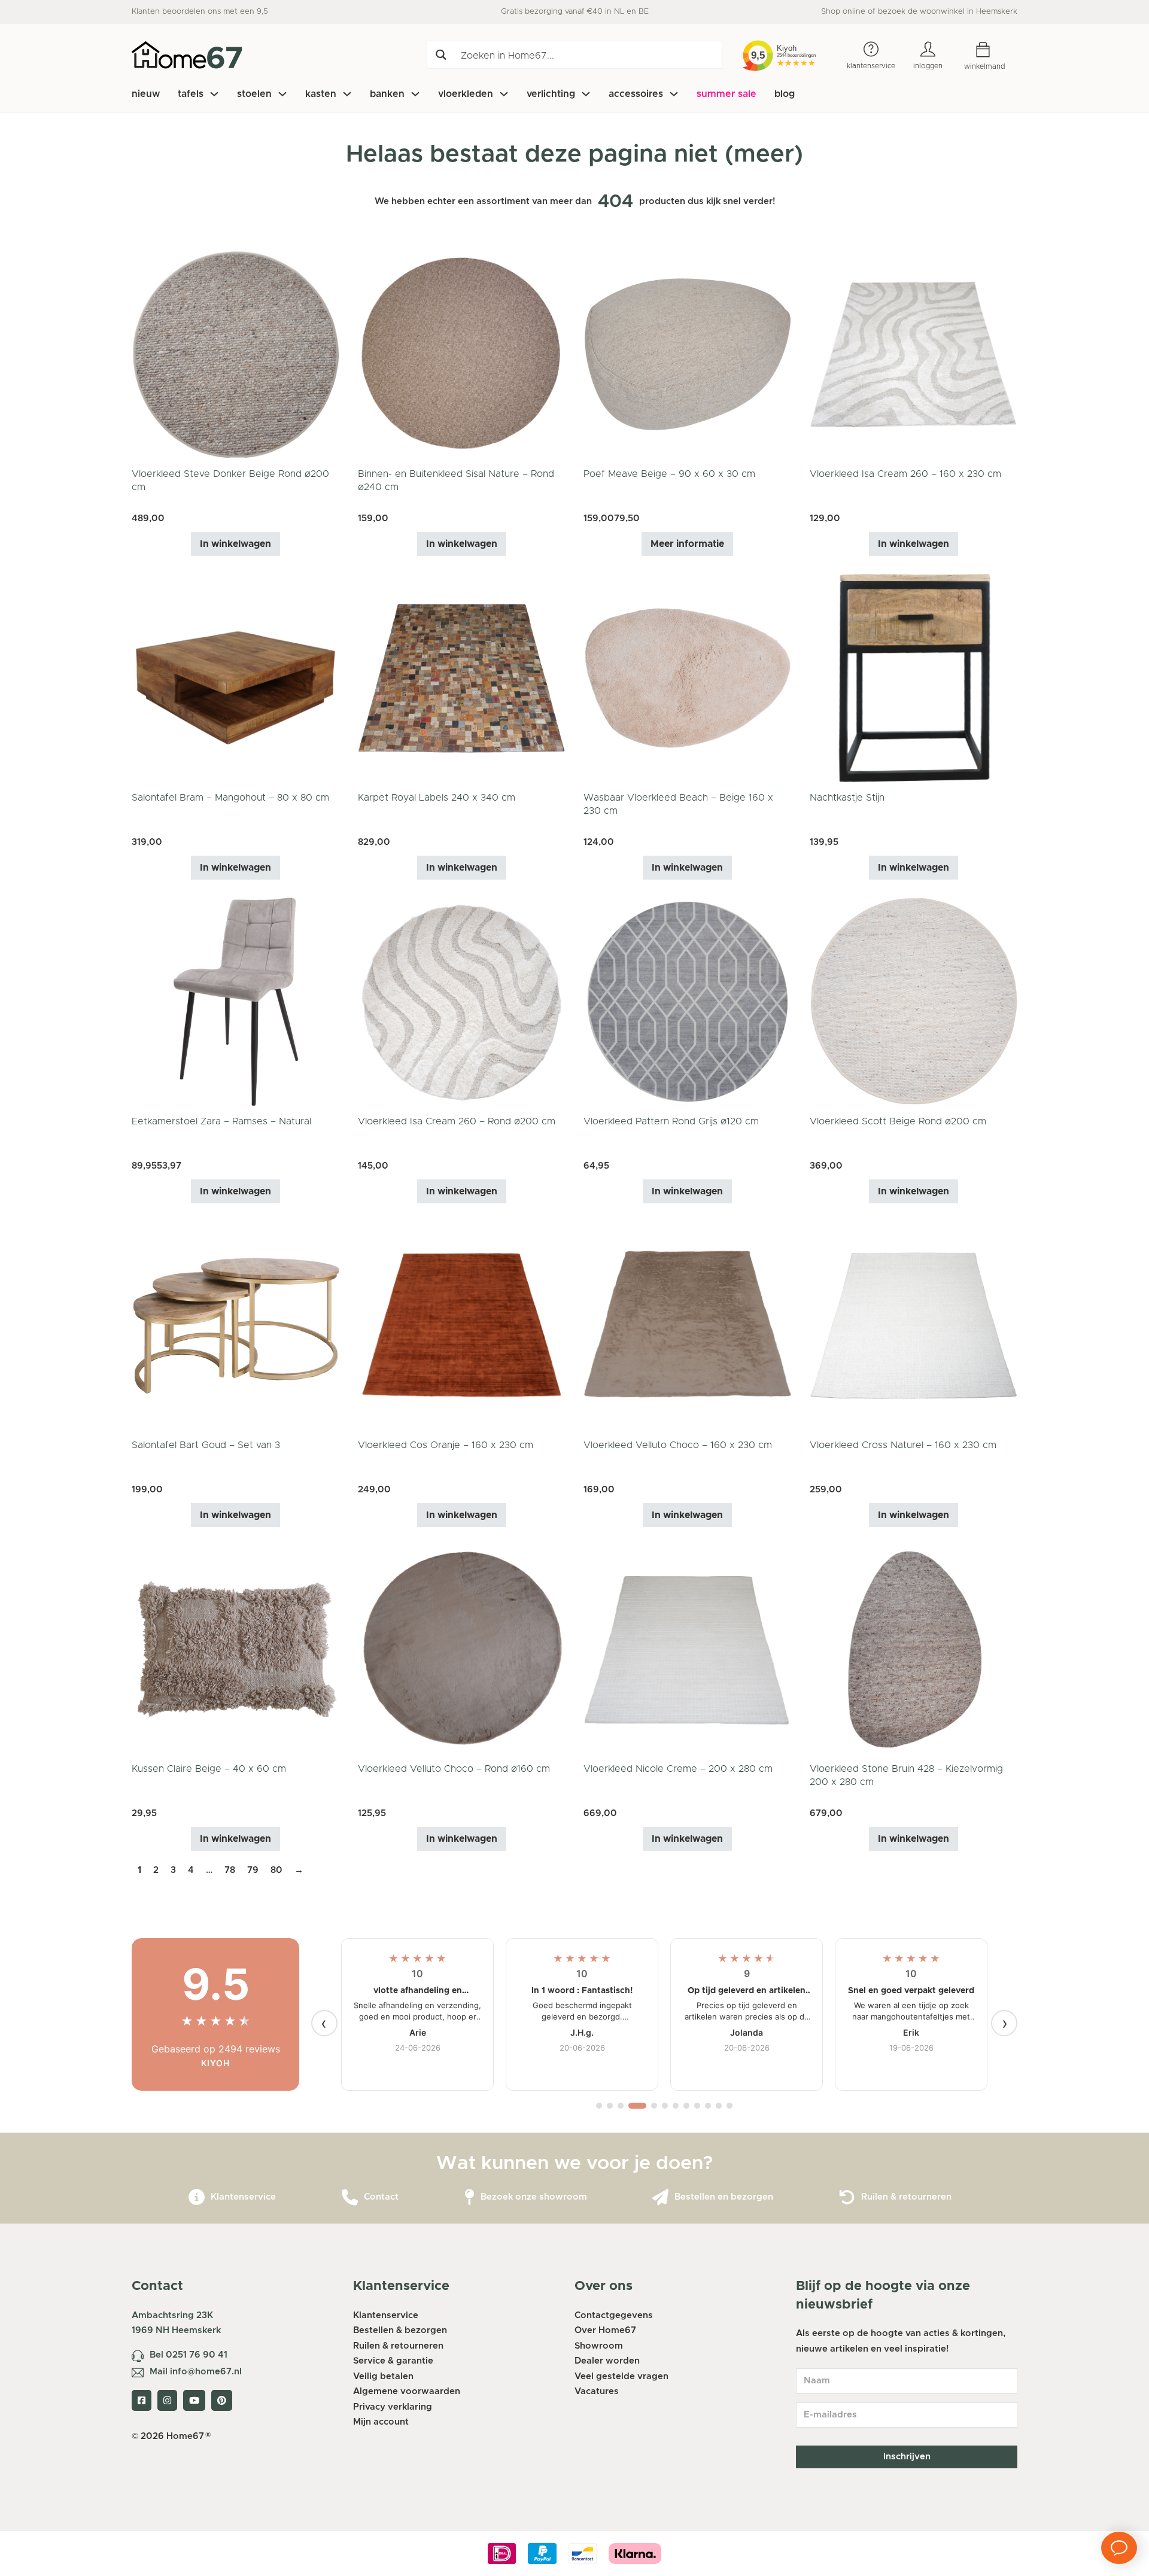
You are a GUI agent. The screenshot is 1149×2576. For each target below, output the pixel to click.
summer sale (727, 94)
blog (785, 94)
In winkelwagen (235, 544)
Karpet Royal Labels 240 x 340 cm (437, 798)
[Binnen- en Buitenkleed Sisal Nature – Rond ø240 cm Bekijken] (462, 354)
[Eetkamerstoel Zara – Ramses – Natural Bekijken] (236, 1001)
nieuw (146, 94)
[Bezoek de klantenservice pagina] (197, 2198)
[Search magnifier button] (441, 55)
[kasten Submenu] (347, 94)
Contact (381, 2197)
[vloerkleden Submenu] (504, 94)
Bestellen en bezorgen (724, 2197)
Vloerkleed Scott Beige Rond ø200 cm (898, 1121)
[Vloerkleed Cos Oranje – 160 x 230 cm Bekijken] (462, 1325)
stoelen (254, 94)
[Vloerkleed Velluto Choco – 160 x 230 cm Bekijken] (688, 1325)
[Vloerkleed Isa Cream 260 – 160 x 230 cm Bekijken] (914, 354)
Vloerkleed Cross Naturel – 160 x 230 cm (903, 1445)
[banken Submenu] (415, 94)
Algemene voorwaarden (407, 2391)
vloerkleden (466, 94)
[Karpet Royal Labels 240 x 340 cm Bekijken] (462, 678)
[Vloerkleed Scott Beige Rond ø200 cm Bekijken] (914, 1001)
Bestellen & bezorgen (400, 2330)
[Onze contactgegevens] (350, 2198)
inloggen (928, 66)
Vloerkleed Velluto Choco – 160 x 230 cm (678, 1445)
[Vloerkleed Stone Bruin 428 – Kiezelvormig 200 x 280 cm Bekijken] (914, 1649)
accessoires (636, 94)
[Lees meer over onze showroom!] (469, 2198)
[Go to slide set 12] (729, 2106)
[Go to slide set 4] (637, 2106)
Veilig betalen (383, 2376)
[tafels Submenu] (214, 94)
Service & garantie (393, 2361)
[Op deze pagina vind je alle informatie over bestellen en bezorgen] (660, 2198)
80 (276, 1870)
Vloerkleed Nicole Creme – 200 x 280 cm (678, 1769)
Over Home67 (605, 2330)
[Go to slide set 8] (686, 2106)
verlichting (551, 94)
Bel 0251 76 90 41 (189, 2355)
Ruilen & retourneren (906, 2197)
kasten (321, 94)
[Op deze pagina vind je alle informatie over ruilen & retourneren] (847, 2198)
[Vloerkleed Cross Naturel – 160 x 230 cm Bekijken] (914, 1325)
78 (230, 1870)
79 (253, 1870)
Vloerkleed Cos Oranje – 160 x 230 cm (446, 1445)
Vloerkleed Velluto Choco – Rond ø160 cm (454, 1769)
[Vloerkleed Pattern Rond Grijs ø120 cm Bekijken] (688, 1001)
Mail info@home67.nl (196, 2372)
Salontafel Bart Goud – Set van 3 (206, 1445)
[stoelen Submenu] (282, 94)
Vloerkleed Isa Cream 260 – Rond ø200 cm (457, 1121)
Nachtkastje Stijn (847, 798)
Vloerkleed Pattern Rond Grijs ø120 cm (671, 1121)
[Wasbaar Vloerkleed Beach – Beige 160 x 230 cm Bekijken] (688, 678)
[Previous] (324, 2023)
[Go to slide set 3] (621, 2106)
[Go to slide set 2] (610, 2106)
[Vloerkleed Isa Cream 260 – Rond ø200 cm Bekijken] (462, 1001)
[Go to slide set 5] (654, 2106)
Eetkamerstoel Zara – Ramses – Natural (221, 1121)
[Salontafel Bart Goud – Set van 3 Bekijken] (236, 1325)
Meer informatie (687, 544)
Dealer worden (607, 2361)
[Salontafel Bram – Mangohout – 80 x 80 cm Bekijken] (236, 678)
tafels (191, 94)
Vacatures (597, 2391)
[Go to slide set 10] (708, 2106)
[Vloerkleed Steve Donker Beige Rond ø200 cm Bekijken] (236, 354)
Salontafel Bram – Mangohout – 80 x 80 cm (230, 798)
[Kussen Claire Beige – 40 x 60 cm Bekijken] (236, 1649)
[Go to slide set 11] (719, 2106)
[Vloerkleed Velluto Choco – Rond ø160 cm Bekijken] (462, 1649)
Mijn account (381, 2422)
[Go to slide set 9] (697, 2106)
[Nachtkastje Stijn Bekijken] (914, 678)
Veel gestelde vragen (621, 2376)
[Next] (1004, 2023)
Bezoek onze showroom (534, 2197)
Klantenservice (243, 2197)
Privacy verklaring (393, 2407)
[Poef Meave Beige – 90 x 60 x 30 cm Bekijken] (688, 354)
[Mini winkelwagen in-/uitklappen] (992, 50)
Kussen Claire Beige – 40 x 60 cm (209, 1769)
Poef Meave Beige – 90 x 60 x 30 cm (669, 474)
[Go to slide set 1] (599, 2106)
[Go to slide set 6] (665, 2106)
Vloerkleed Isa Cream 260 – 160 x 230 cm (905, 474)
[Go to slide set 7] (676, 2106)
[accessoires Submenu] (674, 94)
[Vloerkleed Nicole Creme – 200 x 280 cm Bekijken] (688, 1649)
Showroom (599, 2346)
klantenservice (871, 66)
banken (387, 94)
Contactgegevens (614, 2315)
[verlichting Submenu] (586, 94)
